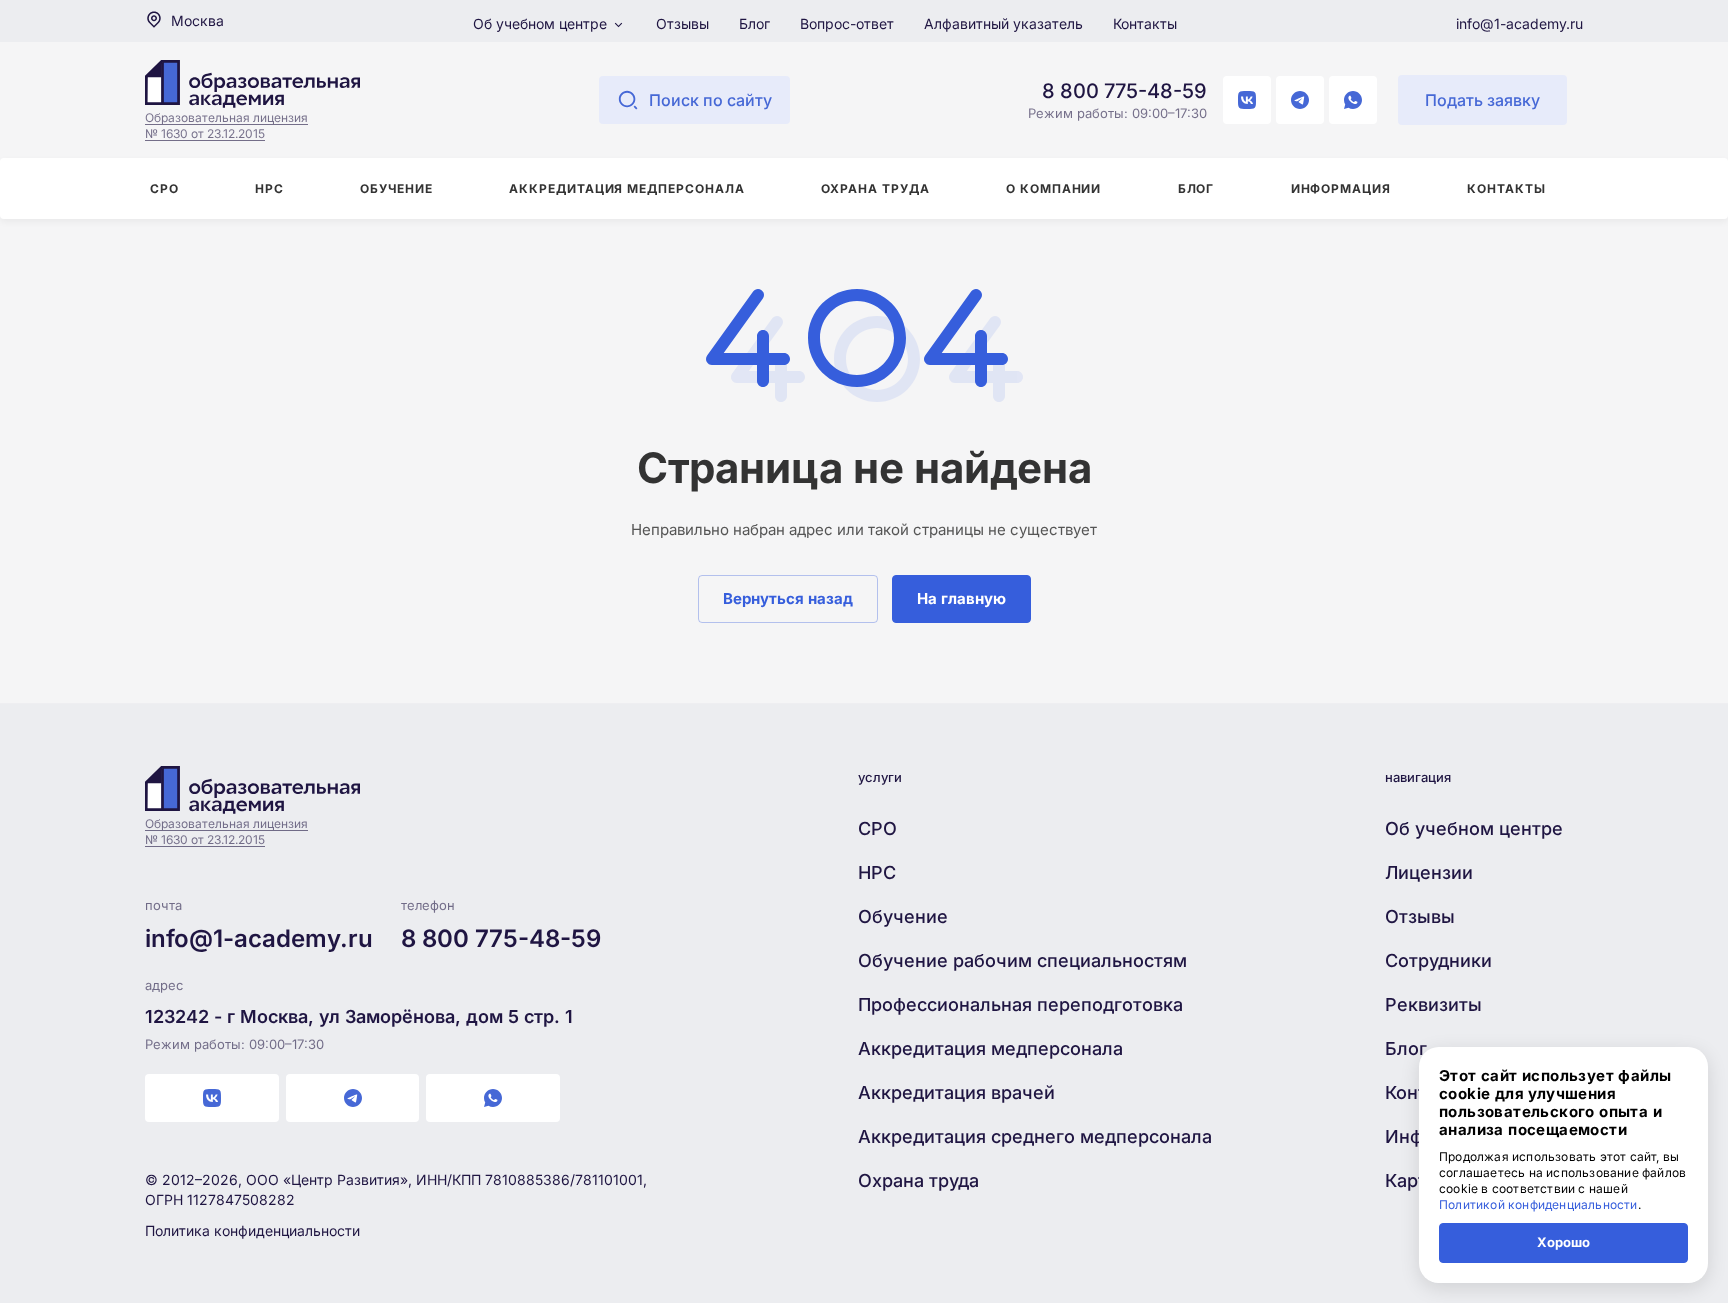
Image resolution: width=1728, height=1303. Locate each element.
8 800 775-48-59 (1124, 91)
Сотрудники (1438, 960)
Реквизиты (1433, 1004)
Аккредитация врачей (956, 1092)
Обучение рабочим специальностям (1022, 960)
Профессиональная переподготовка (1020, 1004)
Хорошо (1563, 1242)
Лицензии (1429, 872)
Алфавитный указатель (1003, 23)
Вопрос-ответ (847, 23)
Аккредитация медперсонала (990, 1048)
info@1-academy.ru (1519, 23)
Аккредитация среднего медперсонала (1035, 1136)
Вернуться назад (788, 598)
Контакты (1145, 23)
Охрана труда (918, 1180)
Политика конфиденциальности (252, 1230)
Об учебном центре (542, 23)
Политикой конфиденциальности (1538, 1204)
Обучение (903, 916)
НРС (877, 872)
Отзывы (682, 23)
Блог (754, 23)
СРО (877, 828)
